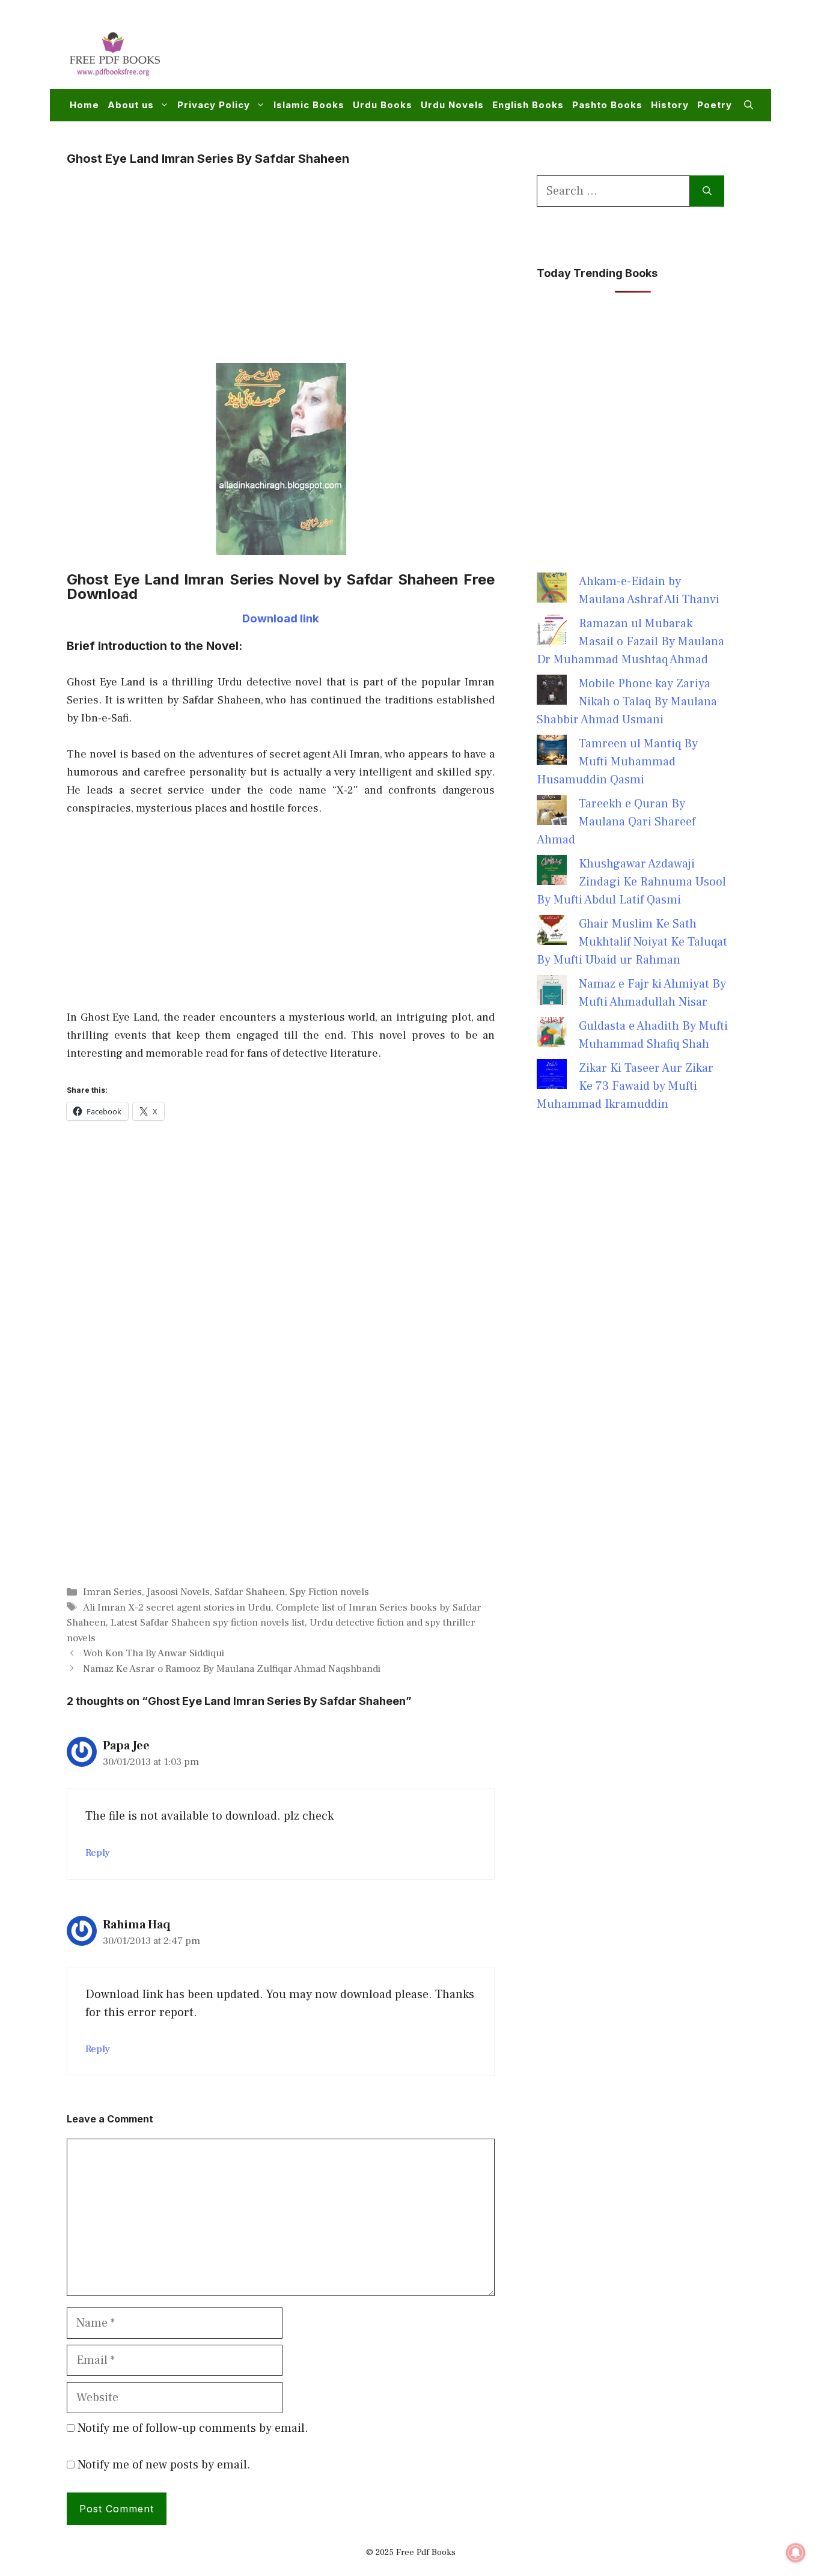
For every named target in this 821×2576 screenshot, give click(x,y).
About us (131, 105)
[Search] (707, 191)
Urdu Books (383, 105)
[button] (749, 105)
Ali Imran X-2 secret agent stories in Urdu (177, 1608)
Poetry (715, 105)
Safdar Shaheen (250, 1592)
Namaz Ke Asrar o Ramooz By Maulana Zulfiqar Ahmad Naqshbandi (232, 1669)
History (670, 105)
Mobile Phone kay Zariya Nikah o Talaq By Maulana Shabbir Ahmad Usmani (627, 702)
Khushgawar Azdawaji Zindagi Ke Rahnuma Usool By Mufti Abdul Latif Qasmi (631, 882)
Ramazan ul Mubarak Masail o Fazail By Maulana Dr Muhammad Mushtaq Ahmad (630, 642)
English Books (528, 105)
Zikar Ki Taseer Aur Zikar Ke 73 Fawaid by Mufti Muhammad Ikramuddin (625, 1086)
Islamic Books (309, 105)
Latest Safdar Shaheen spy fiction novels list (208, 1623)
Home (84, 105)
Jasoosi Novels (178, 1592)
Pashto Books (607, 105)
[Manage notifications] (796, 2553)
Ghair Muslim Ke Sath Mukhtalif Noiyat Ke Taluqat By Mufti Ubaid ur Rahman (632, 942)
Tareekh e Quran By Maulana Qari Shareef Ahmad (616, 822)
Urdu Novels (452, 105)
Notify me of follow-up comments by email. (193, 2428)
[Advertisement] (534, 52)
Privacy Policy (214, 105)
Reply (98, 1853)
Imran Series (112, 1592)
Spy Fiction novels (329, 1592)
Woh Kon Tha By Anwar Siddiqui (154, 1653)
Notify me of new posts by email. (164, 2465)
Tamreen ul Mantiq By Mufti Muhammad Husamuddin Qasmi (617, 762)
